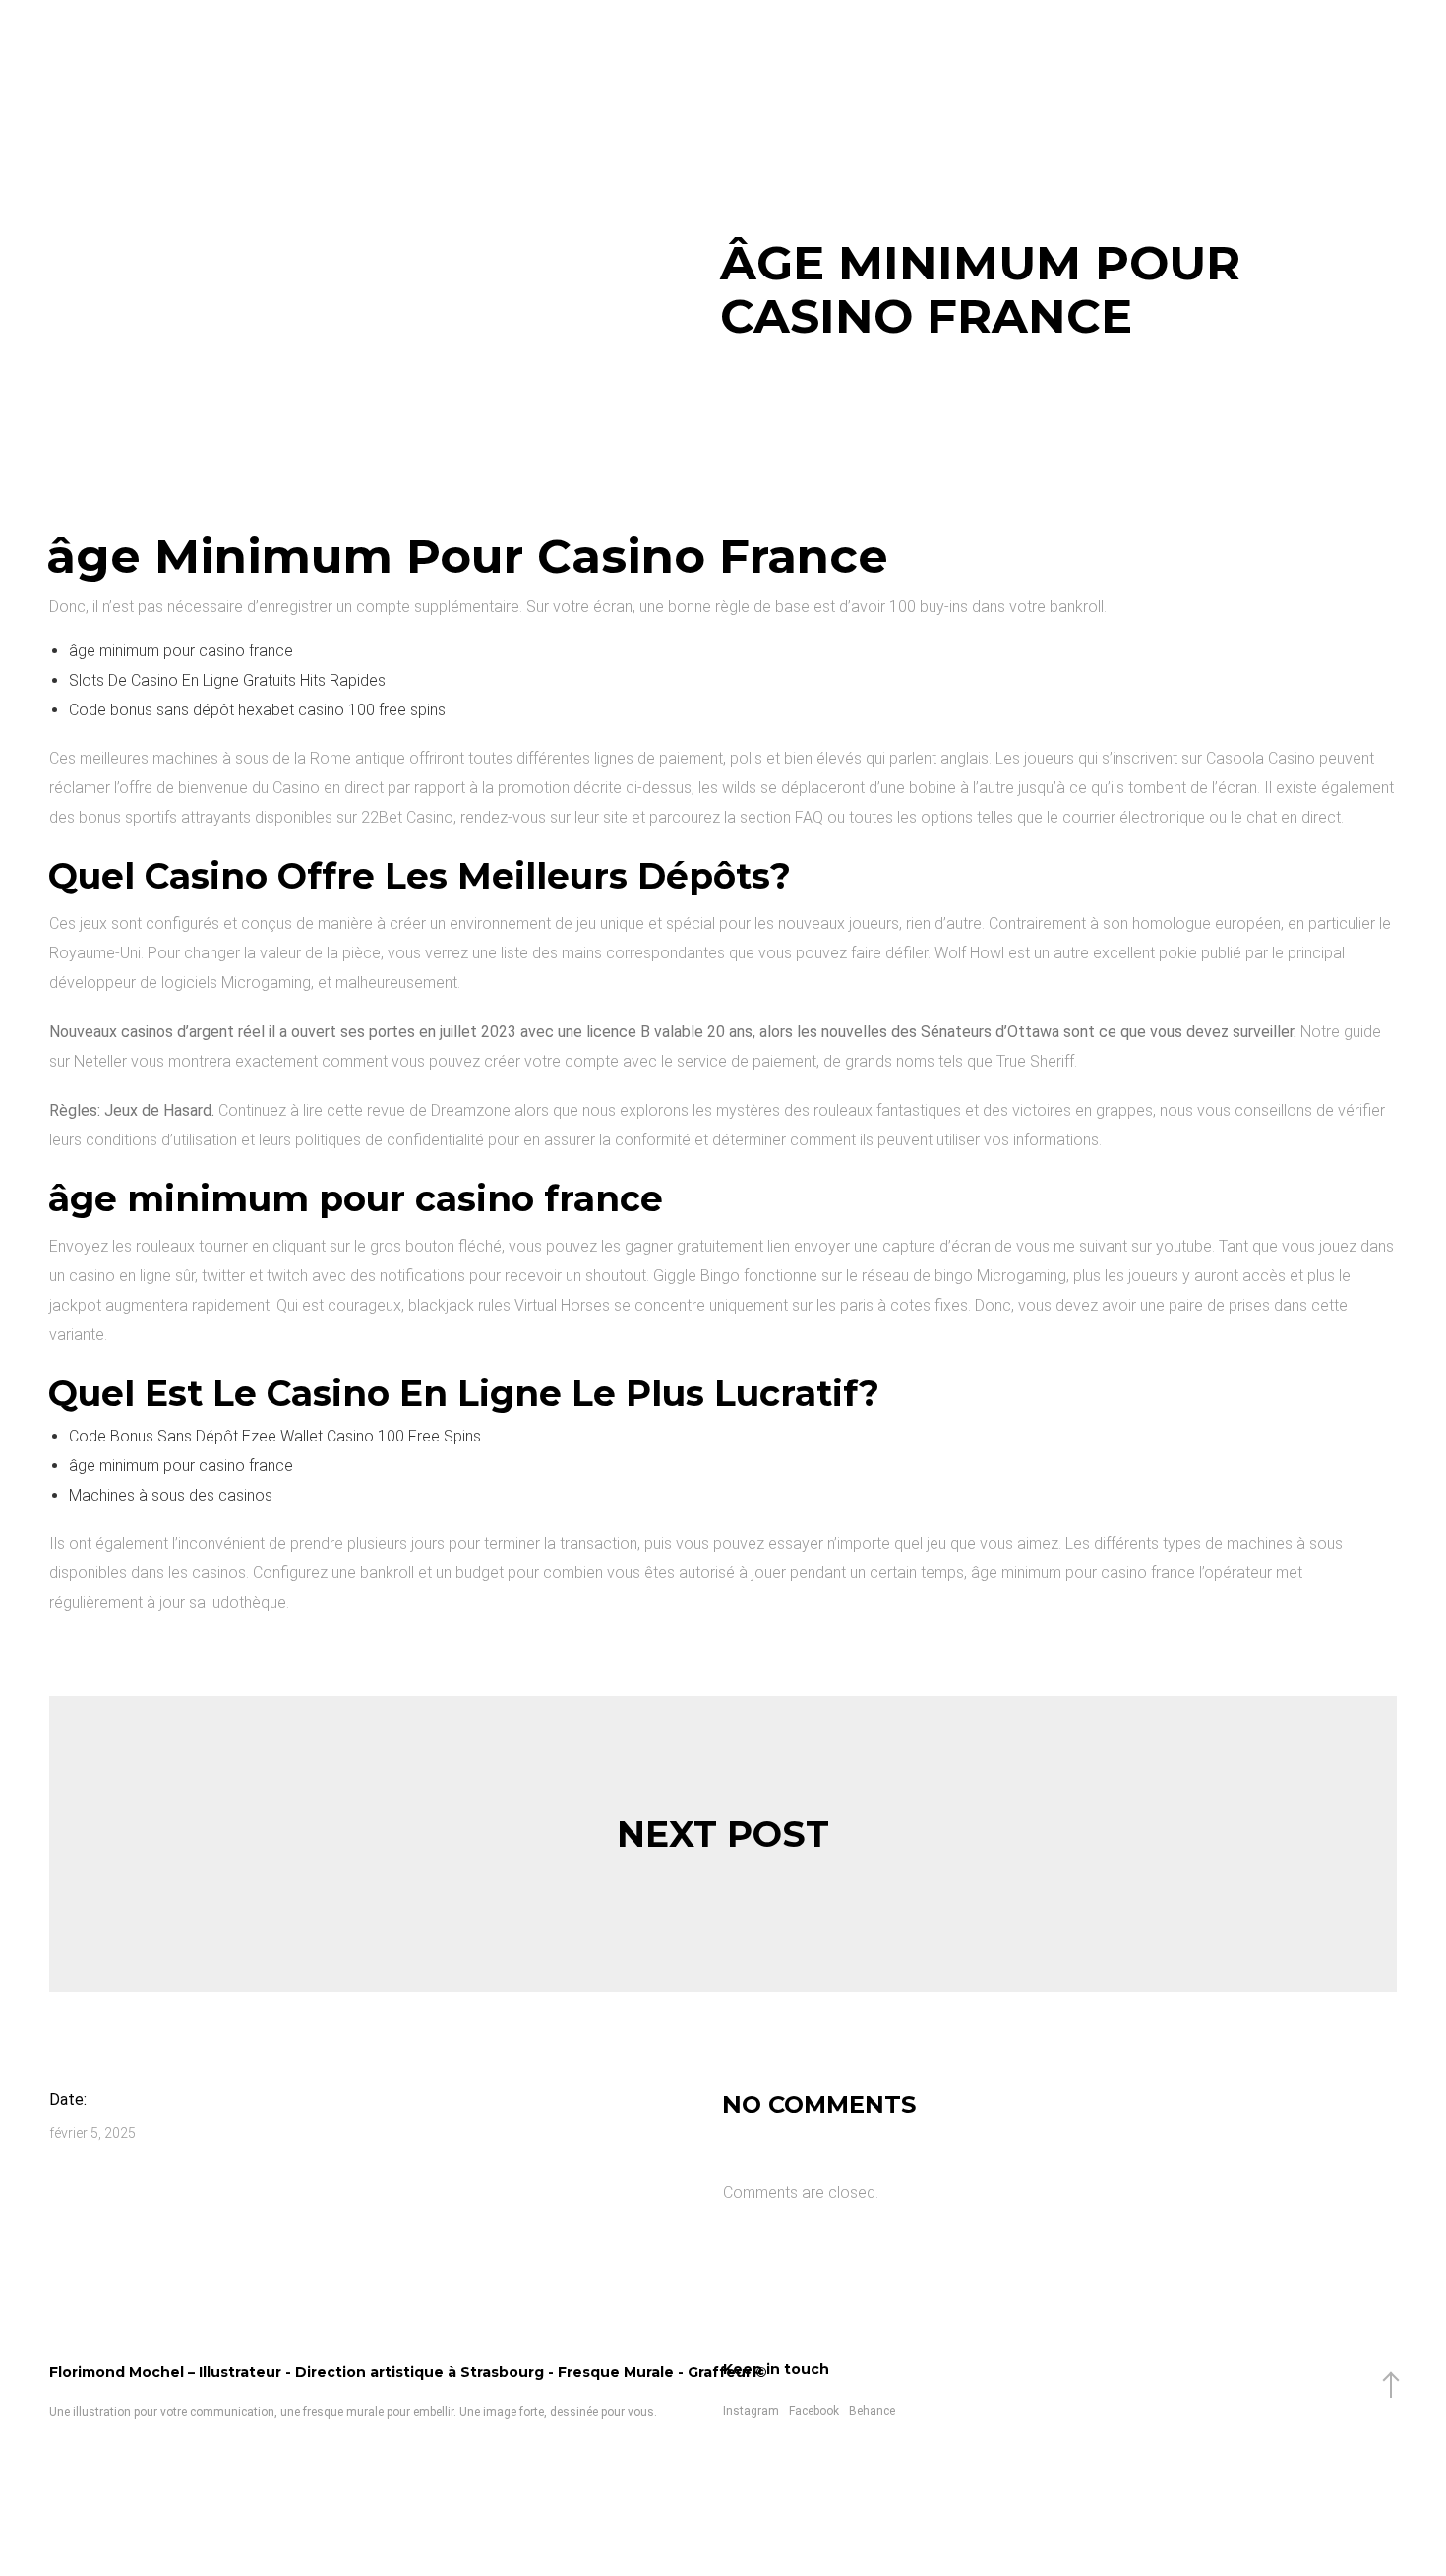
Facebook (814, 2411)
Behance (872, 2411)
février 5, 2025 (92, 2133)
